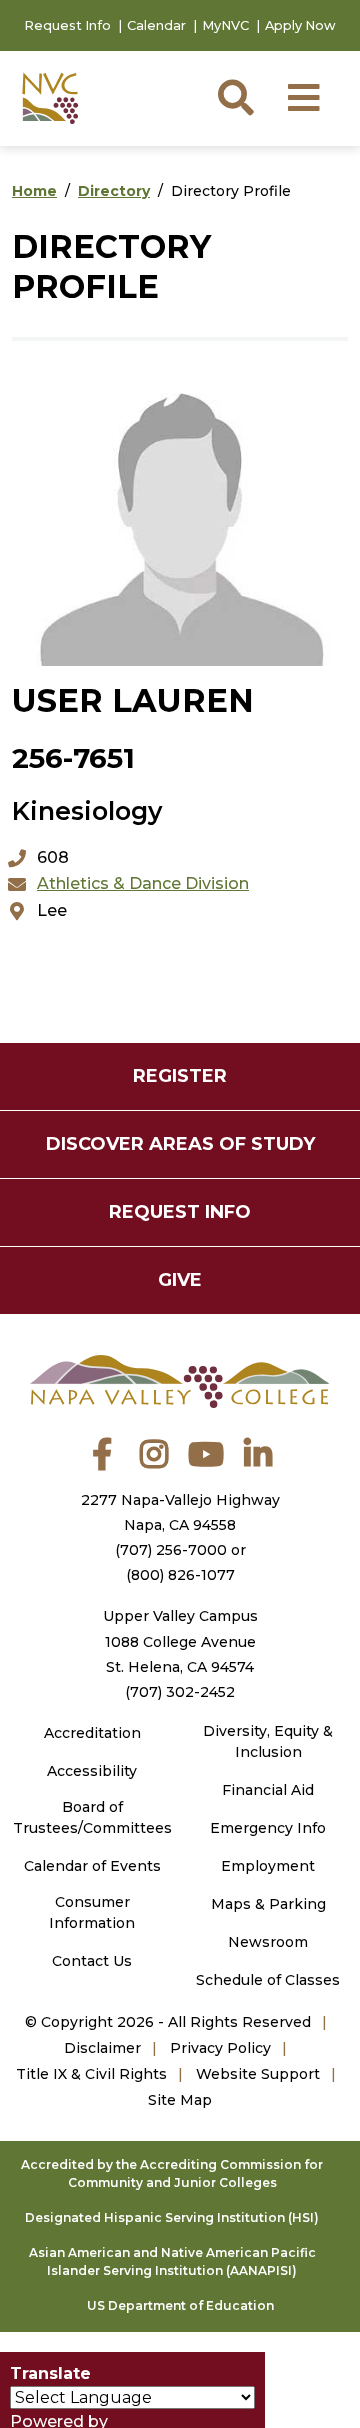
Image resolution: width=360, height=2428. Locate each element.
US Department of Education (180, 2305)
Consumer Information (92, 1912)
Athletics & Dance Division (143, 883)
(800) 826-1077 (180, 1575)
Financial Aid (268, 1790)
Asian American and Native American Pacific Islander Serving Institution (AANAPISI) (172, 2261)
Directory (114, 191)
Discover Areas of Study (180, 1144)
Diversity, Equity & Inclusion (268, 1741)
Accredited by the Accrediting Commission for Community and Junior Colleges (172, 2173)
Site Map (180, 2100)
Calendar (156, 25)
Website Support (258, 2074)
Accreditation (92, 1733)
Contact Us (92, 1961)
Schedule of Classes (268, 1980)
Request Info (67, 25)
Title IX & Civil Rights (91, 2074)
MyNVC (225, 25)
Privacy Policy (220, 2048)
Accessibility (92, 1771)
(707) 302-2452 (180, 1692)
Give (180, 1280)
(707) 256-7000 (171, 1550)
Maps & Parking (268, 1904)
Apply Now (300, 25)
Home (34, 191)
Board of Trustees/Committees (92, 1817)
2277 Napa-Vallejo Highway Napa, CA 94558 (180, 1512)
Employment (268, 1866)
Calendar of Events (92, 1866)
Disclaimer (102, 2048)
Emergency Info (268, 1828)
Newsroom (268, 1942)
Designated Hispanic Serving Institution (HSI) (172, 2217)
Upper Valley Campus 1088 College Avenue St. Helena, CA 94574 (180, 1641)
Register (180, 1076)
